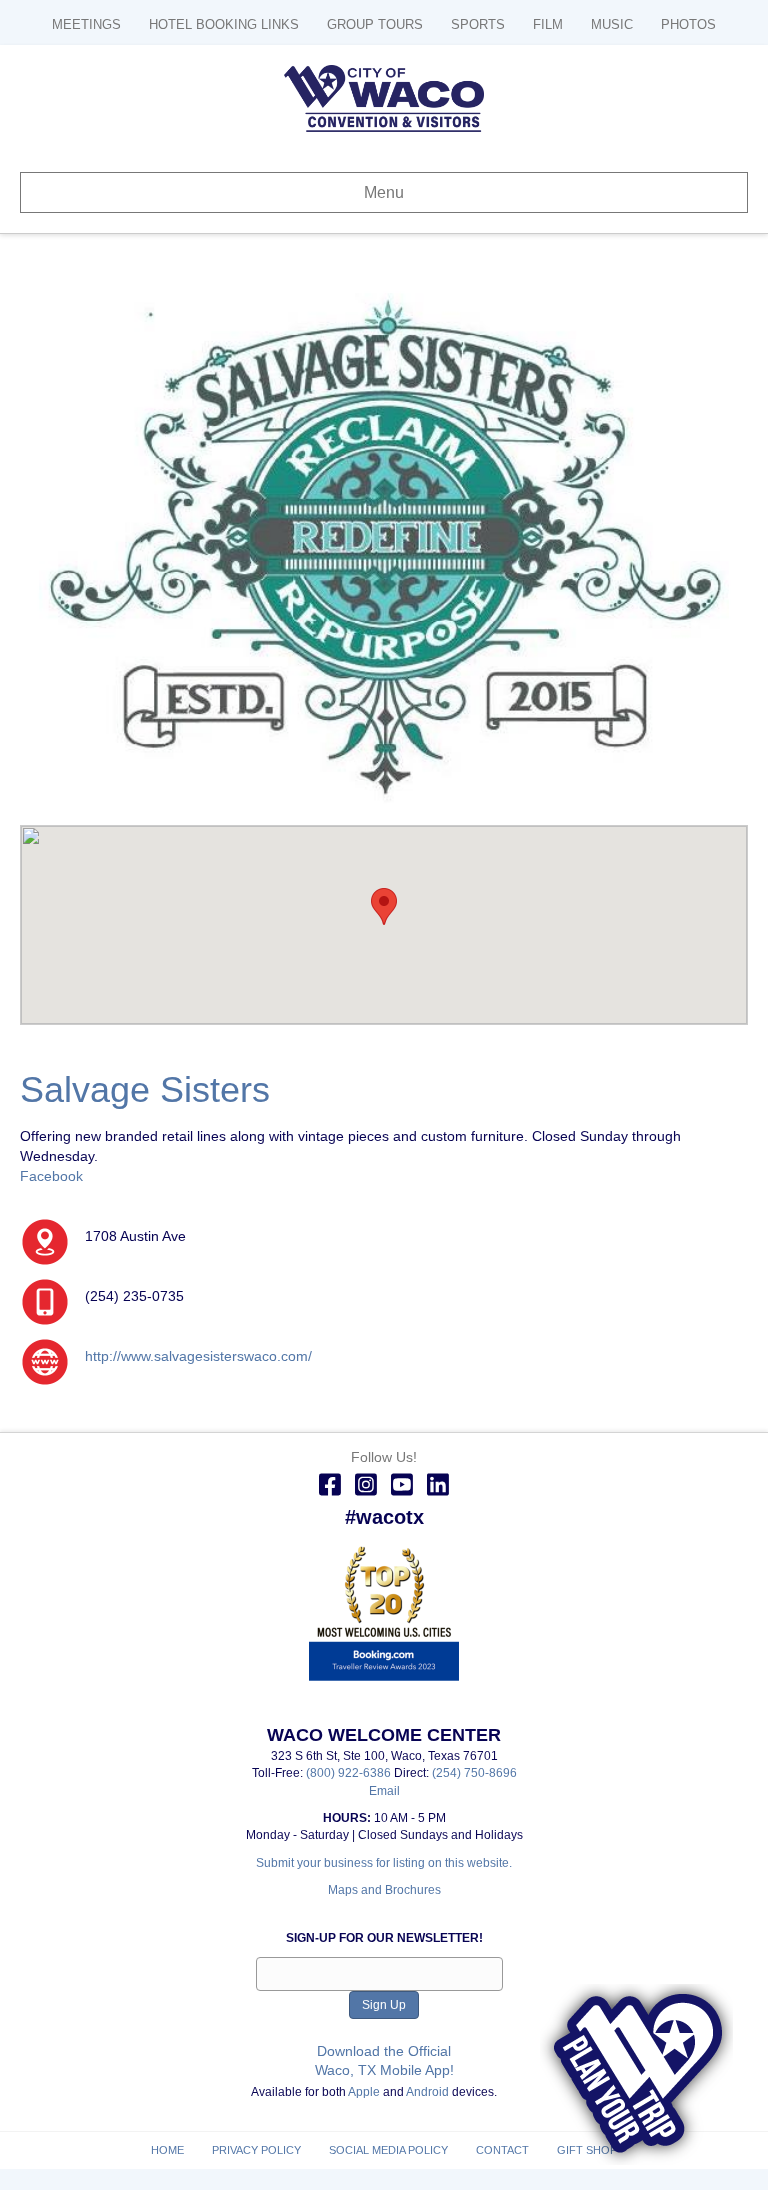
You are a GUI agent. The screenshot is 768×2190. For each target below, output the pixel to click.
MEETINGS (86, 24)
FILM (548, 24)
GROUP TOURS (375, 24)
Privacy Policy (256, 2150)
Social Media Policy (388, 2150)
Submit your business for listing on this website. (384, 1863)
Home (167, 2150)
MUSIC (612, 24)
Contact (502, 2150)
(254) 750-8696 (474, 1773)
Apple (364, 2092)
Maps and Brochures (384, 1890)
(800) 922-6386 (350, 1773)
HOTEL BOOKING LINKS (224, 24)
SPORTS (478, 24)
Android (427, 2092)
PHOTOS (688, 24)
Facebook (51, 1176)
